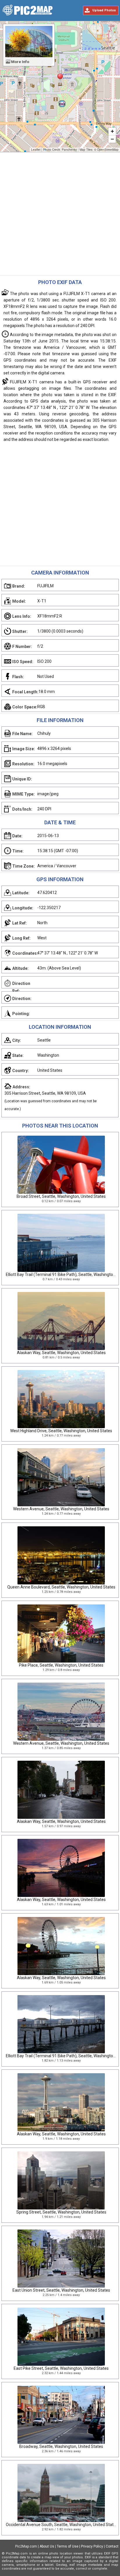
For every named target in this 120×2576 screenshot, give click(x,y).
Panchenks (69, 150)
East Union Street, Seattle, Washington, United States (61, 2290)
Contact (112, 2546)
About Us (47, 2546)
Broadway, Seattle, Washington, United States (61, 2446)
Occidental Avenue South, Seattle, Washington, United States (62, 2525)
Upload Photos (104, 10)
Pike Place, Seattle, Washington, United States (61, 1665)
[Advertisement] (60, 215)
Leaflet (36, 150)
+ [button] (112, 131)
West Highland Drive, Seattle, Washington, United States (61, 1431)
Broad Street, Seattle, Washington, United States (61, 1196)
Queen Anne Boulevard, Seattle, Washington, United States (61, 1587)
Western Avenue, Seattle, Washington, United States (61, 1509)
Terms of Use (68, 2546)
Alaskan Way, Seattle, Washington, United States (61, 1353)
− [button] (112, 139)
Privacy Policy (92, 2546)
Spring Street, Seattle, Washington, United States (61, 2212)
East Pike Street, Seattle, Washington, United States (61, 2368)
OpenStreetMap (108, 150)
